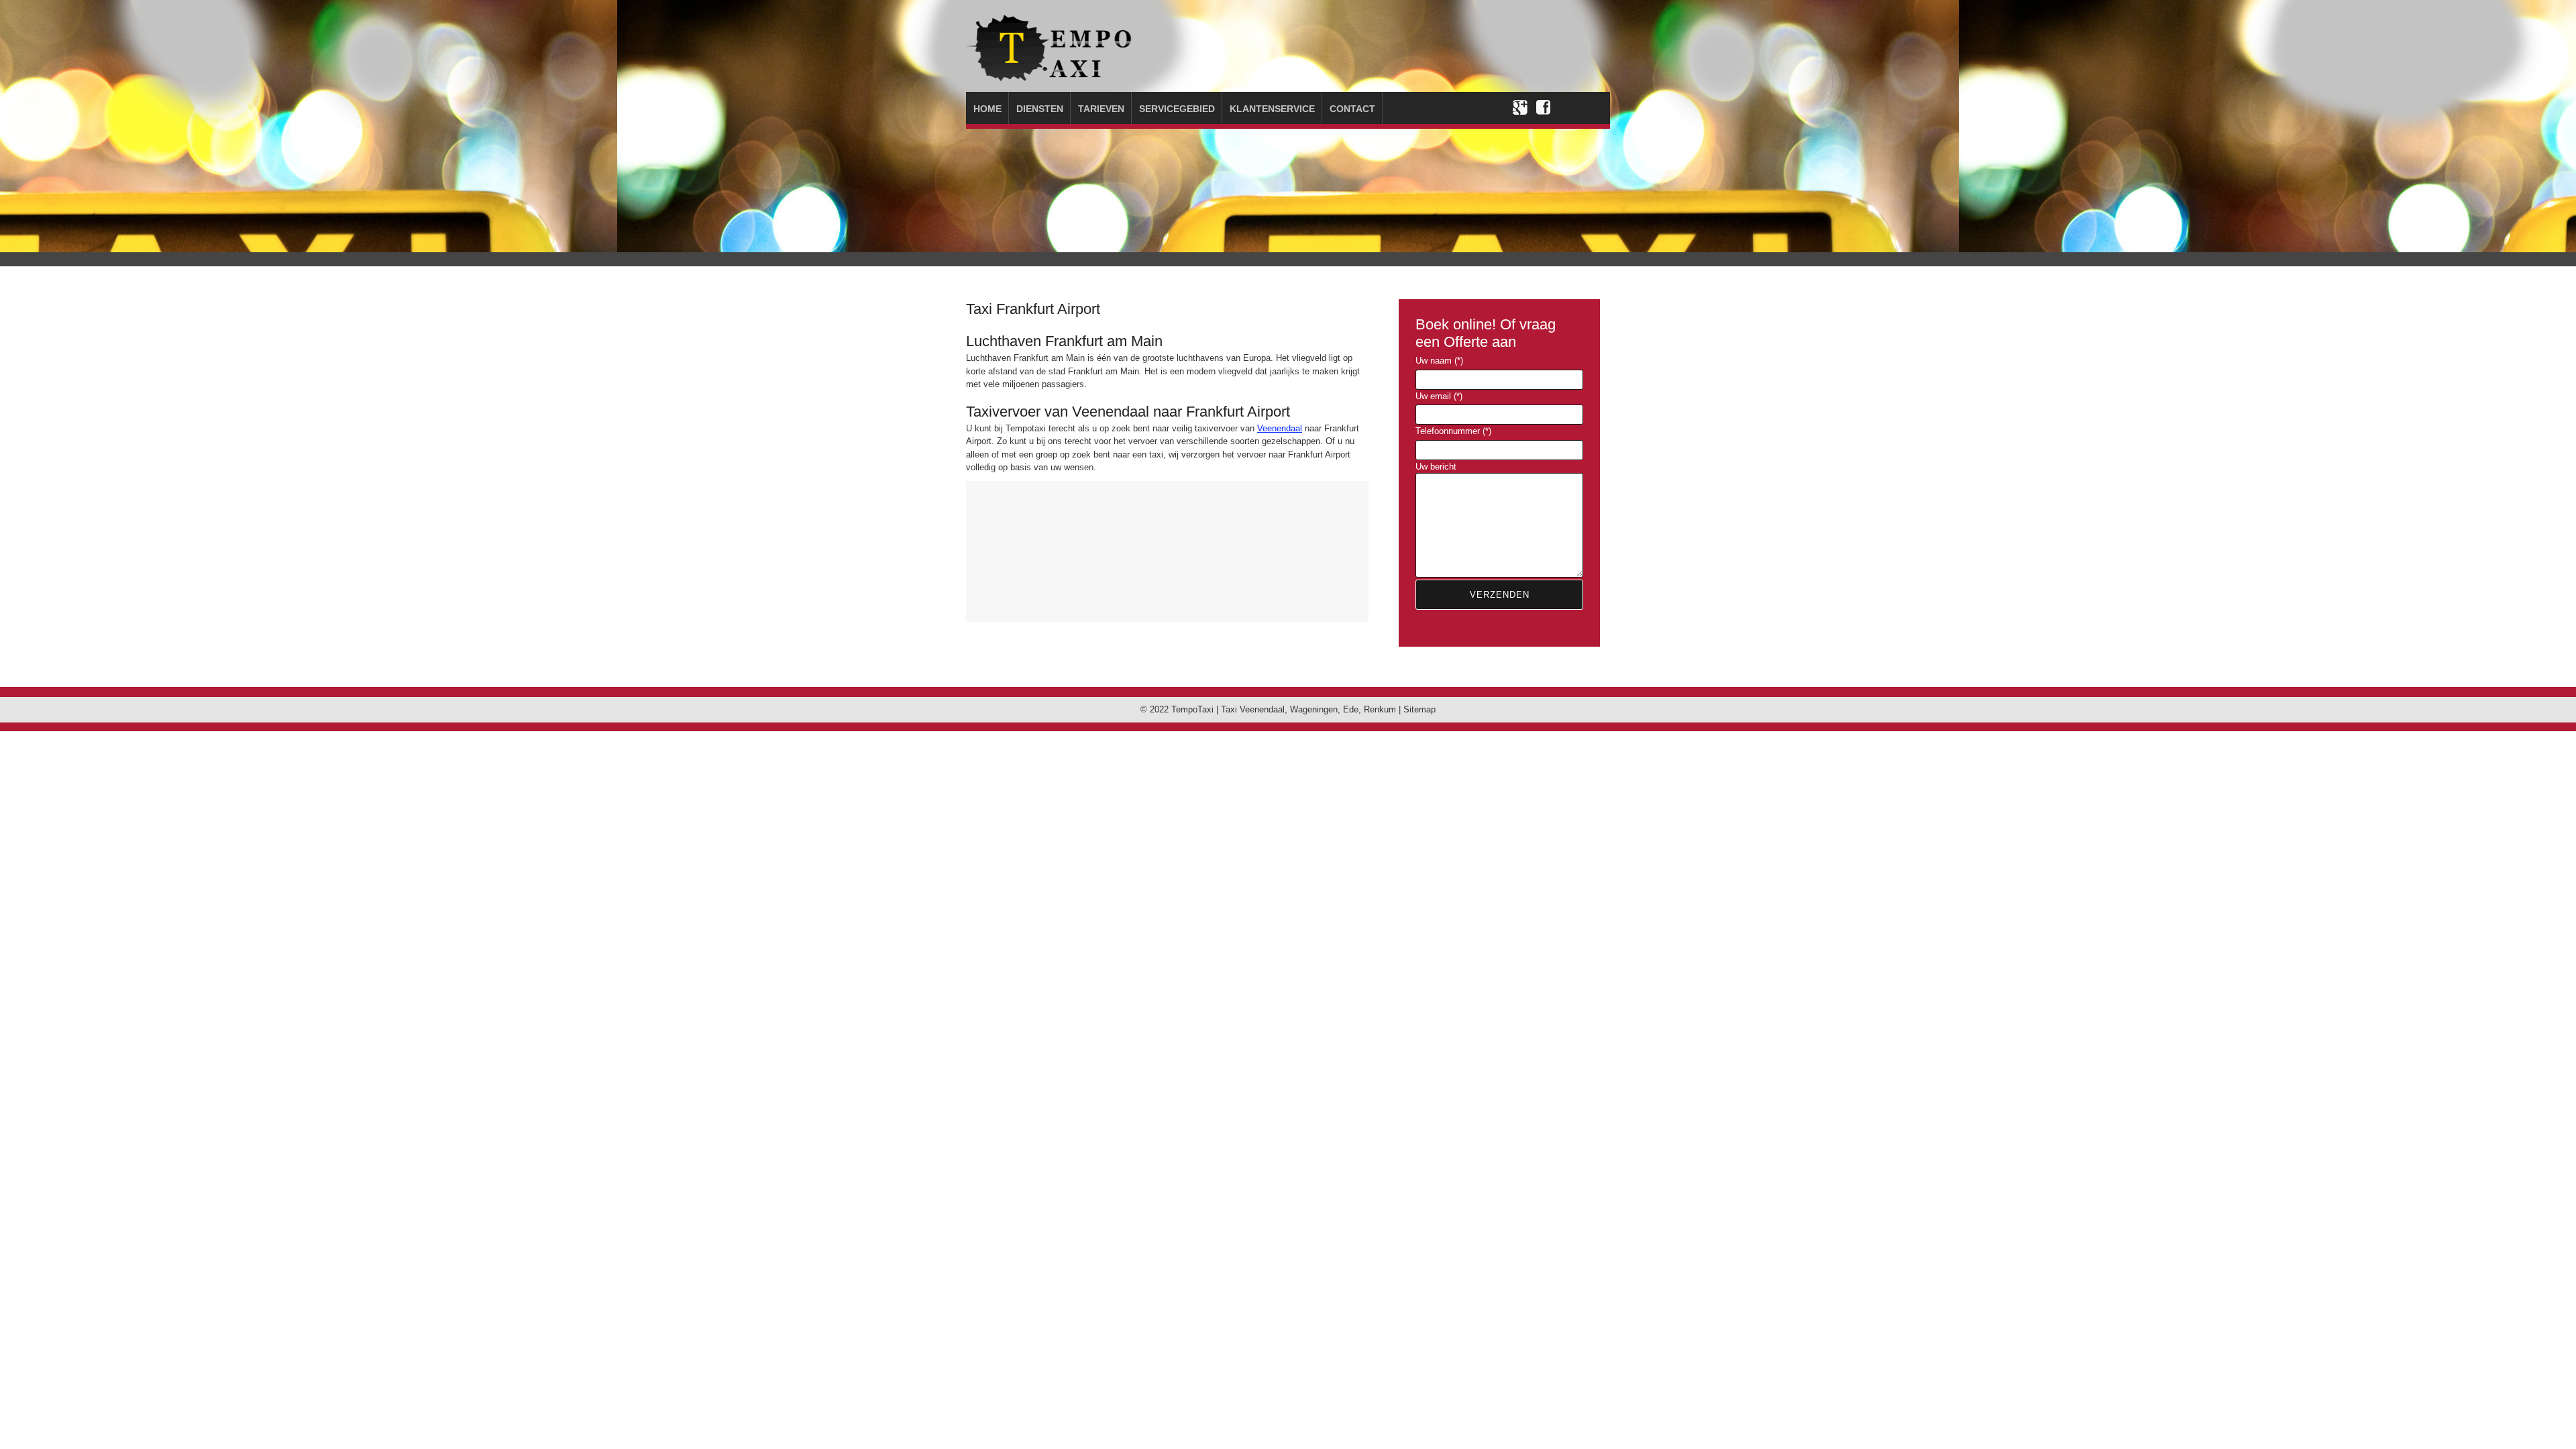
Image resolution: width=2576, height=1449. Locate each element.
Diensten (1040, 109)
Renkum (1380, 709)
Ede (1351, 709)
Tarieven (1101, 109)
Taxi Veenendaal (1253, 709)
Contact (1352, 109)
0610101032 (1540, 57)
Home (987, 109)
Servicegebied (1177, 109)
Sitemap (1419, 709)
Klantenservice (1272, 109)
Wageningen (1314, 709)
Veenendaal (1280, 428)
